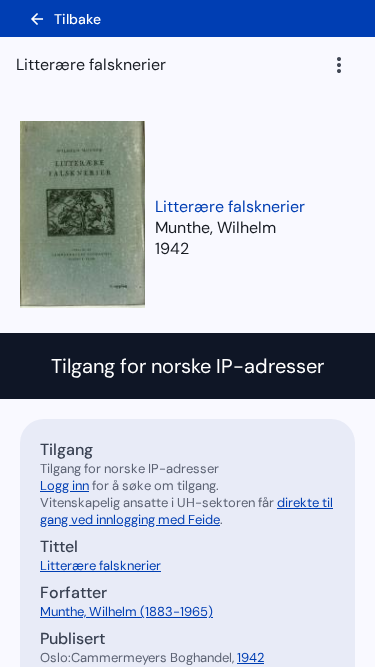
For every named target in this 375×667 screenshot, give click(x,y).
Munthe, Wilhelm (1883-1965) (126, 611)
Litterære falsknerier (230, 206)
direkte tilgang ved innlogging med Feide (186, 511)
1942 (172, 248)
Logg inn (64, 485)
